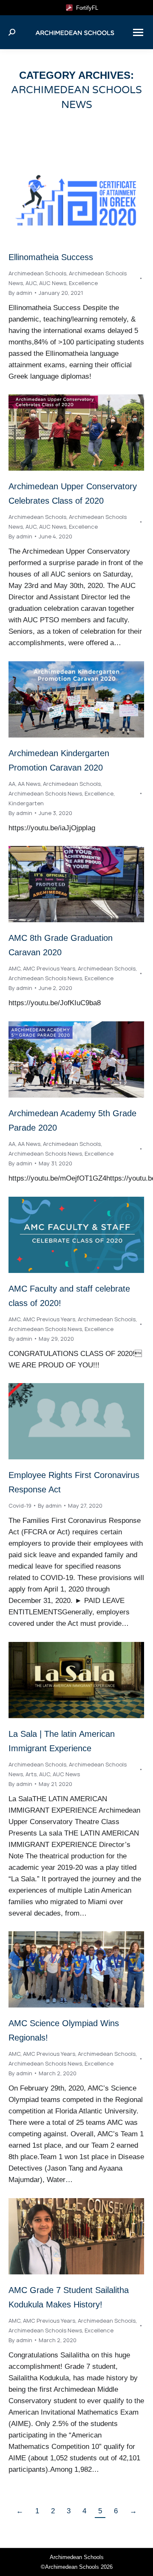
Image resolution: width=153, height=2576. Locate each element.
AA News (29, 784)
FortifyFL (85, 8)
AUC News (53, 283)
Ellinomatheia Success (51, 257)
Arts (31, 1774)
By (20, 293)
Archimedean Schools (37, 273)
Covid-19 (20, 1506)
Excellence (83, 283)
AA (12, 784)
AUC (31, 283)
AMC (14, 968)
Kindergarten (26, 803)
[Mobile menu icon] (138, 32)
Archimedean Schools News (45, 793)
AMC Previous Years (49, 968)
